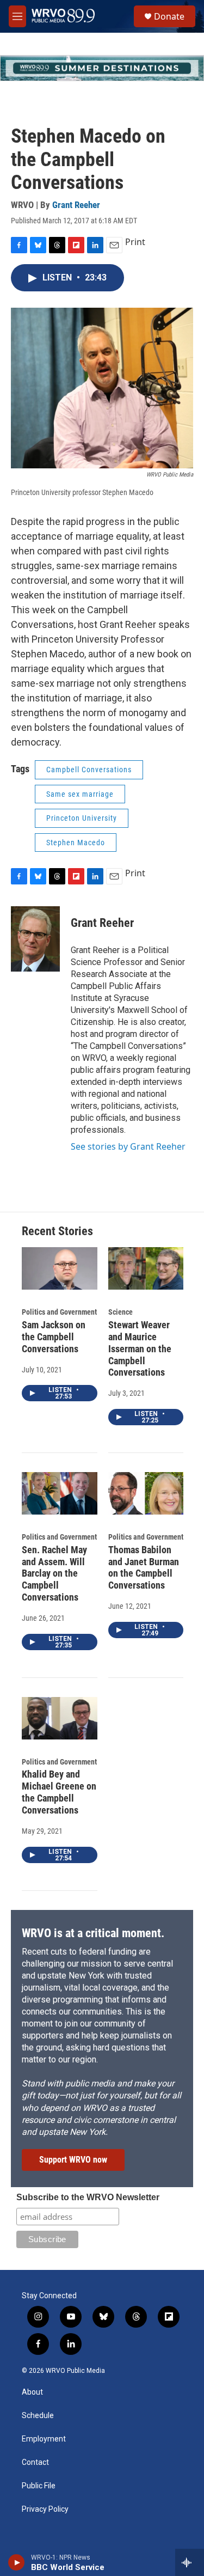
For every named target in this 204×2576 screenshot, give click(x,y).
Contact (35, 2462)
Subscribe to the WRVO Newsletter (88, 2197)
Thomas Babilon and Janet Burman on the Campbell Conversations (144, 1568)
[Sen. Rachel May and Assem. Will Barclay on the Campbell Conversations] (60, 1493)
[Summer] (102, 68)
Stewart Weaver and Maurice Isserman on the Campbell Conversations (140, 1349)
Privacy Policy (45, 2509)
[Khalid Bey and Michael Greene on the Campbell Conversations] (60, 1718)
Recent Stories (57, 1231)
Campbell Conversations (89, 770)
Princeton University (82, 818)
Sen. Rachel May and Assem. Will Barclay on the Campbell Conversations (54, 1574)
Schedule (38, 2416)
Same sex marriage (80, 794)
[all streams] (190, 2562)
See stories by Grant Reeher (128, 1146)
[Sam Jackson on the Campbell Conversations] (60, 1268)
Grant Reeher (76, 205)
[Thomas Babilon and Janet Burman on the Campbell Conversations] (146, 1493)
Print (135, 242)
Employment (44, 2439)
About (32, 2392)
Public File (39, 2486)
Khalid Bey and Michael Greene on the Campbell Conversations (59, 1792)
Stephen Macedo (76, 843)
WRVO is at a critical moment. (93, 1933)
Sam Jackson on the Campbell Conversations (54, 1337)
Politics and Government (59, 1312)
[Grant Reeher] (35, 939)
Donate (169, 16)
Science (120, 1312)
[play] (17, 2562)
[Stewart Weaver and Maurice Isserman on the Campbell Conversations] (146, 1268)
